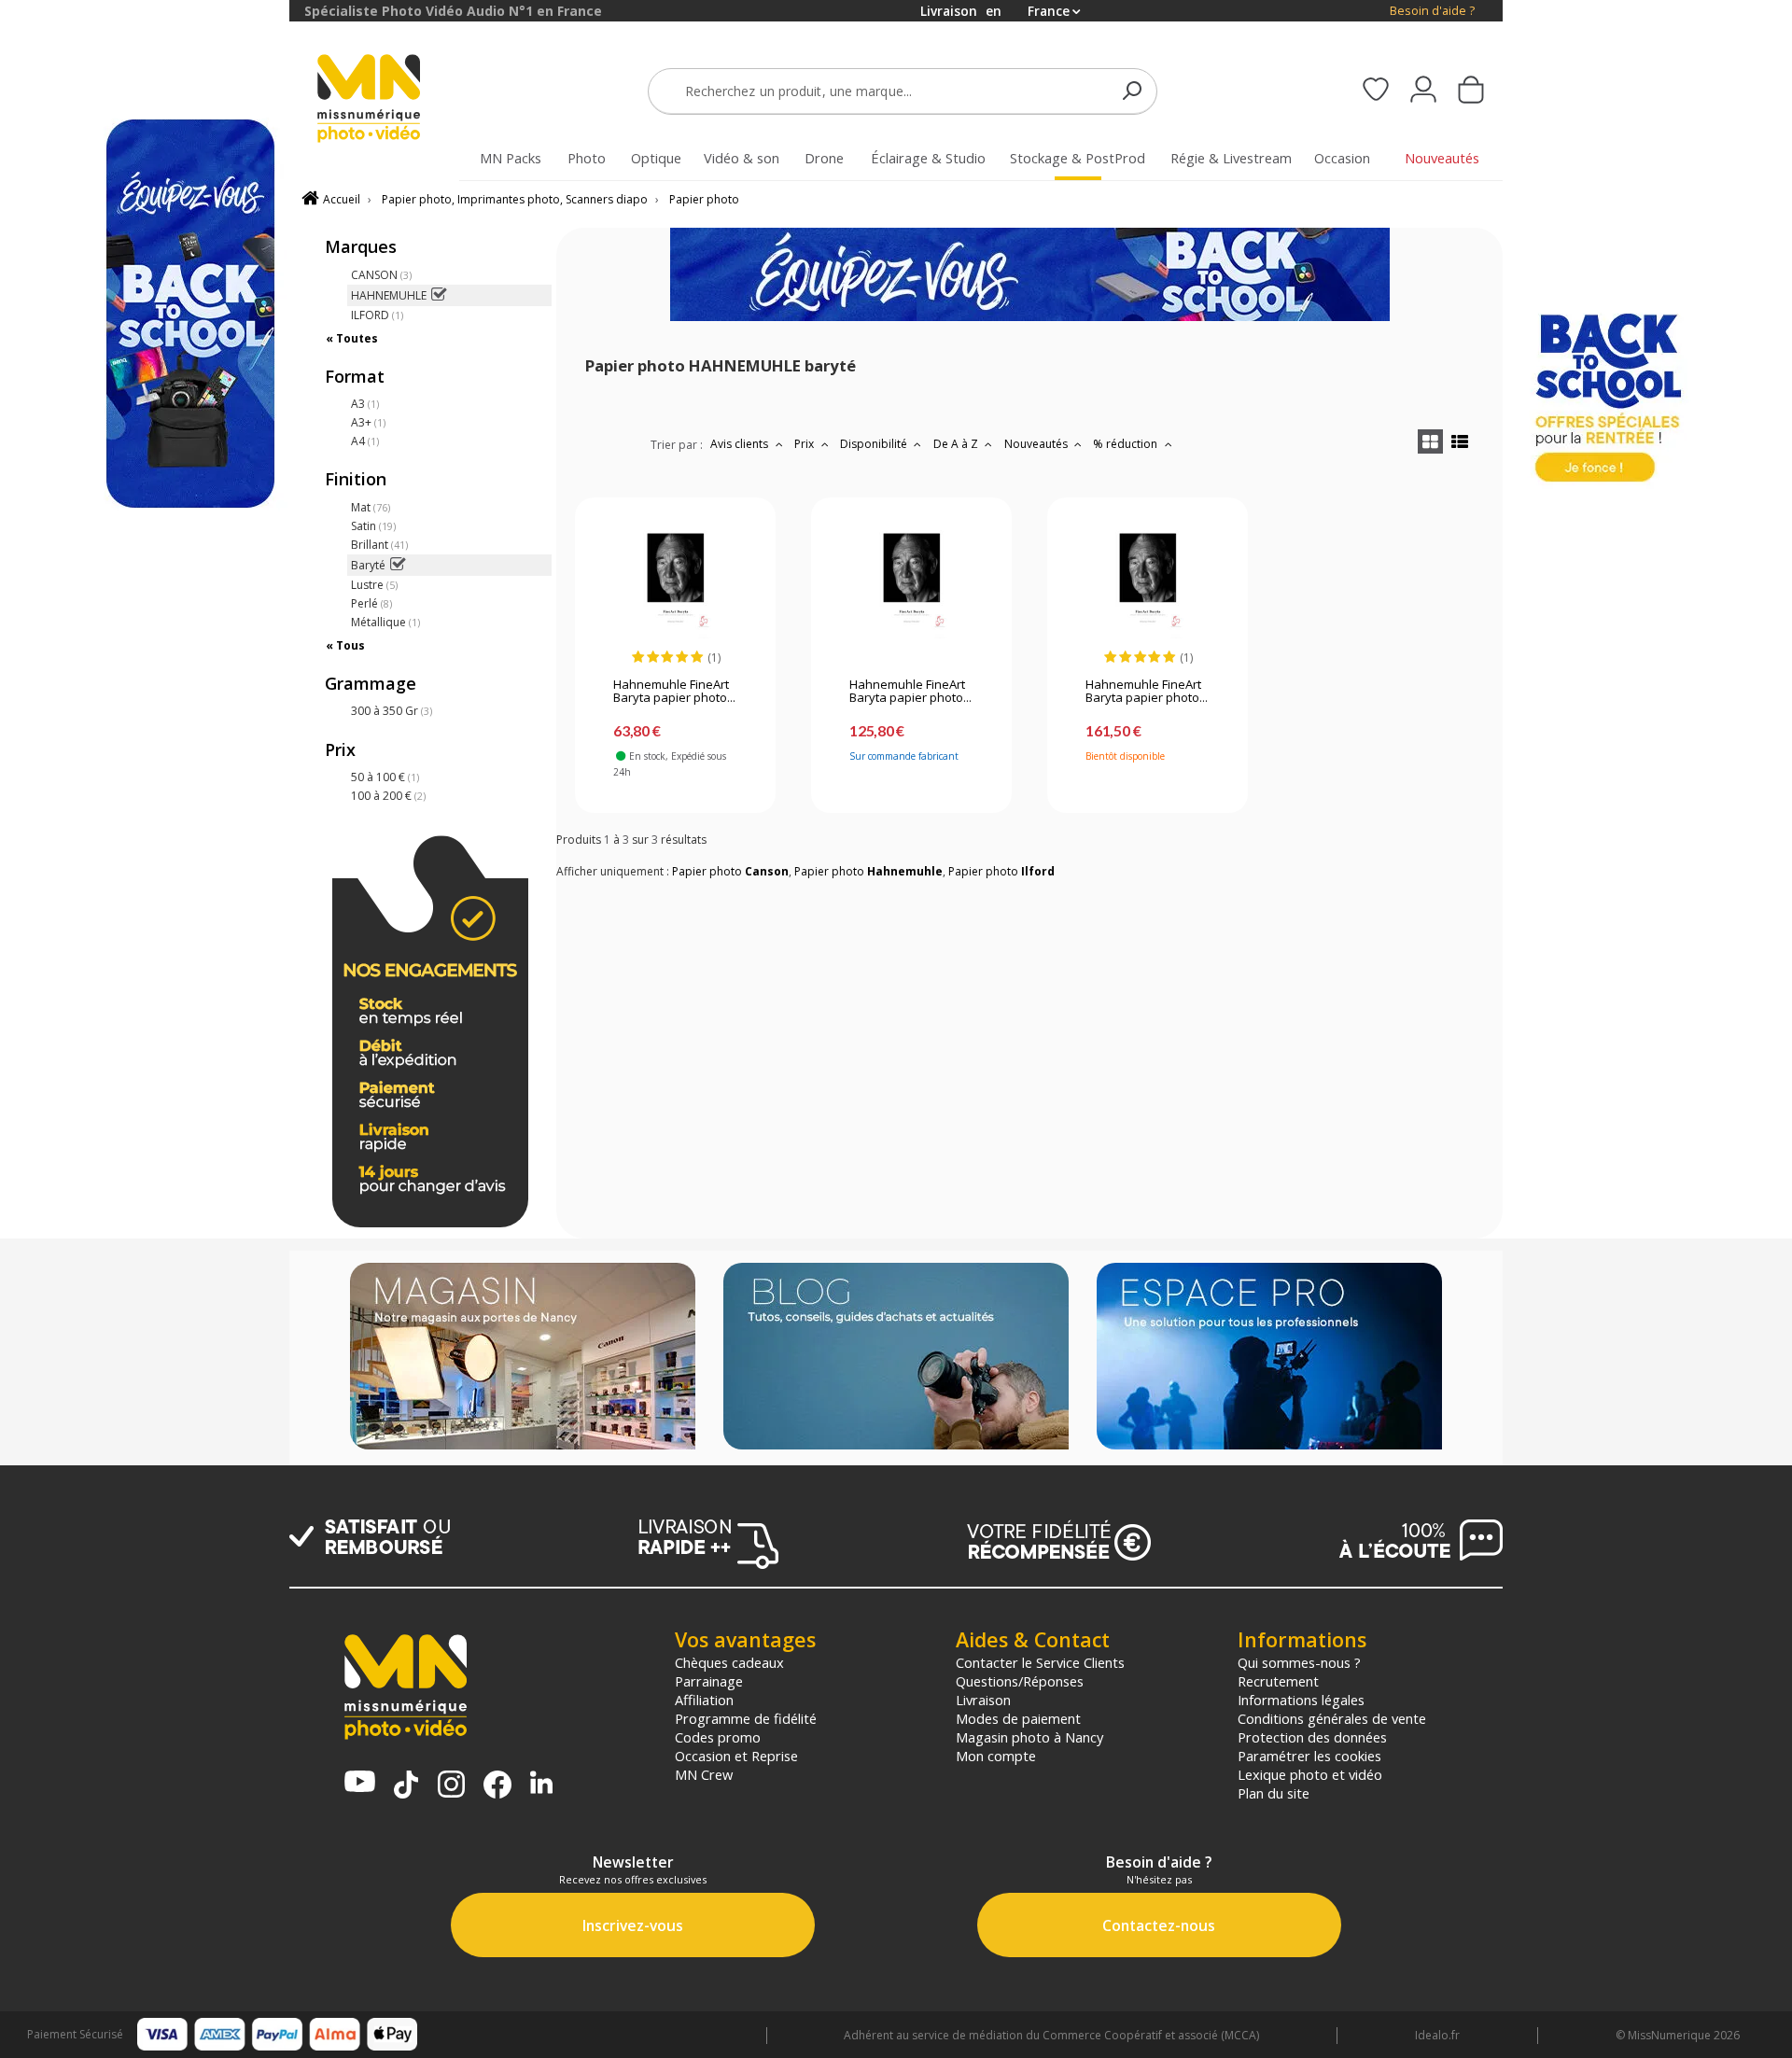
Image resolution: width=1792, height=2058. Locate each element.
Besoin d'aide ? (1432, 11)
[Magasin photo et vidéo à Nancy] (523, 1358)
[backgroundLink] (145, 1029)
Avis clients (741, 444)
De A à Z (957, 444)
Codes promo (718, 1737)
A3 (365, 404)
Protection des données (1312, 1737)
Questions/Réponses (1020, 1681)
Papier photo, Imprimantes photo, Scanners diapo (515, 199)
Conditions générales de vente (1332, 1718)
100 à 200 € (388, 796)
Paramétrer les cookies (1309, 1756)
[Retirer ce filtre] (438, 295)
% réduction (1127, 444)
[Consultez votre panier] (1471, 91)
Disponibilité (875, 444)
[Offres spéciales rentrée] (1030, 317)
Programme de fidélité (746, 1718)
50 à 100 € (385, 777)
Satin (373, 526)
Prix (805, 444)
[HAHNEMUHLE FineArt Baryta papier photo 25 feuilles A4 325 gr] (675, 582)
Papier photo (704, 199)
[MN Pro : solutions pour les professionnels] (1269, 1358)
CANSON (381, 275)
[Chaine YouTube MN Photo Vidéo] (360, 1783)
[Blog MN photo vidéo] (896, 1358)
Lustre (374, 585)
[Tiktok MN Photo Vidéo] (406, 1786)
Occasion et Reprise (736, 1756)
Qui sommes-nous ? (1299, 1662)
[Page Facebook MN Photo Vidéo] (497, 1786)
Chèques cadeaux (729, 1662)
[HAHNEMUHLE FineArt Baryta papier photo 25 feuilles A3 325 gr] (911, 582)
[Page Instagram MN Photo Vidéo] (451, 1786)
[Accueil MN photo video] (390, 100)
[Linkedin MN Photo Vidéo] (541, 1784)
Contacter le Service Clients (1040, 1662)
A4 (365, 441)
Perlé (371, 603)
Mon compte (996, 1756)
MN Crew (704, 1774)
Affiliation (704, 1700)
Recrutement (1278, 1681)
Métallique (385, 622)
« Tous (345, 645)
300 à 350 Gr (392, 711)
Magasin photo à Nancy (1029, 1737)
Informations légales (1301, 1700)
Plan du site (1274, 1793)
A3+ (368, 422)
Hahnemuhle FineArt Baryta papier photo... (674, 692)
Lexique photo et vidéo (1310, 1774)
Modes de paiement (1018, 1718)
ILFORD (377, 315)
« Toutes (352, 338)
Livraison (983, 1700)
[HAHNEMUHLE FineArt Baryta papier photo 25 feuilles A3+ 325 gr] (1148, 582)
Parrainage (709, 1681)
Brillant (379, 545)
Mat (371, 507)
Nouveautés (1037, 444)
